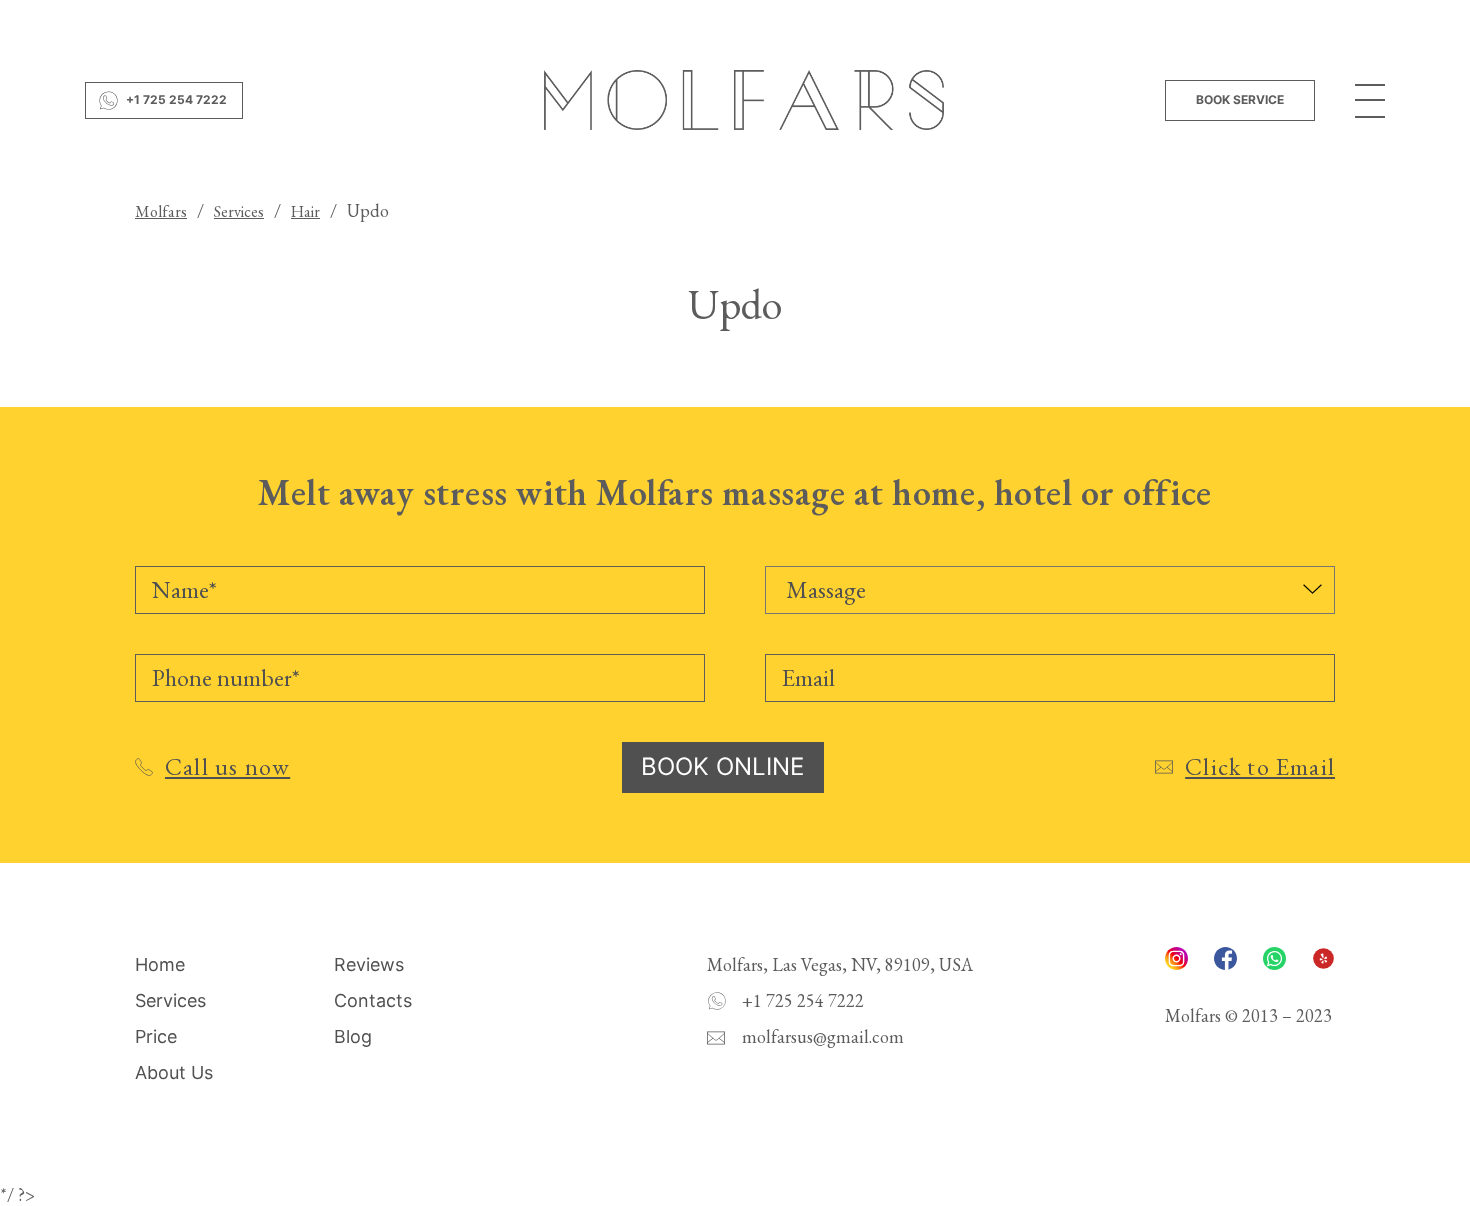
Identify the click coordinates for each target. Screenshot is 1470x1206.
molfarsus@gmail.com (823, 1036)
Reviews (369, 964)
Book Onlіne (722, 766)
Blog (353, 1036)
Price (156, 1036)
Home (160, 964)
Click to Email (1260, 766)
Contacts (373, 1000)
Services (170, 1000)
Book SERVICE (1240, 99)
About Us (174, 1072)
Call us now (227, 766)
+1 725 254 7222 (176, 99)
